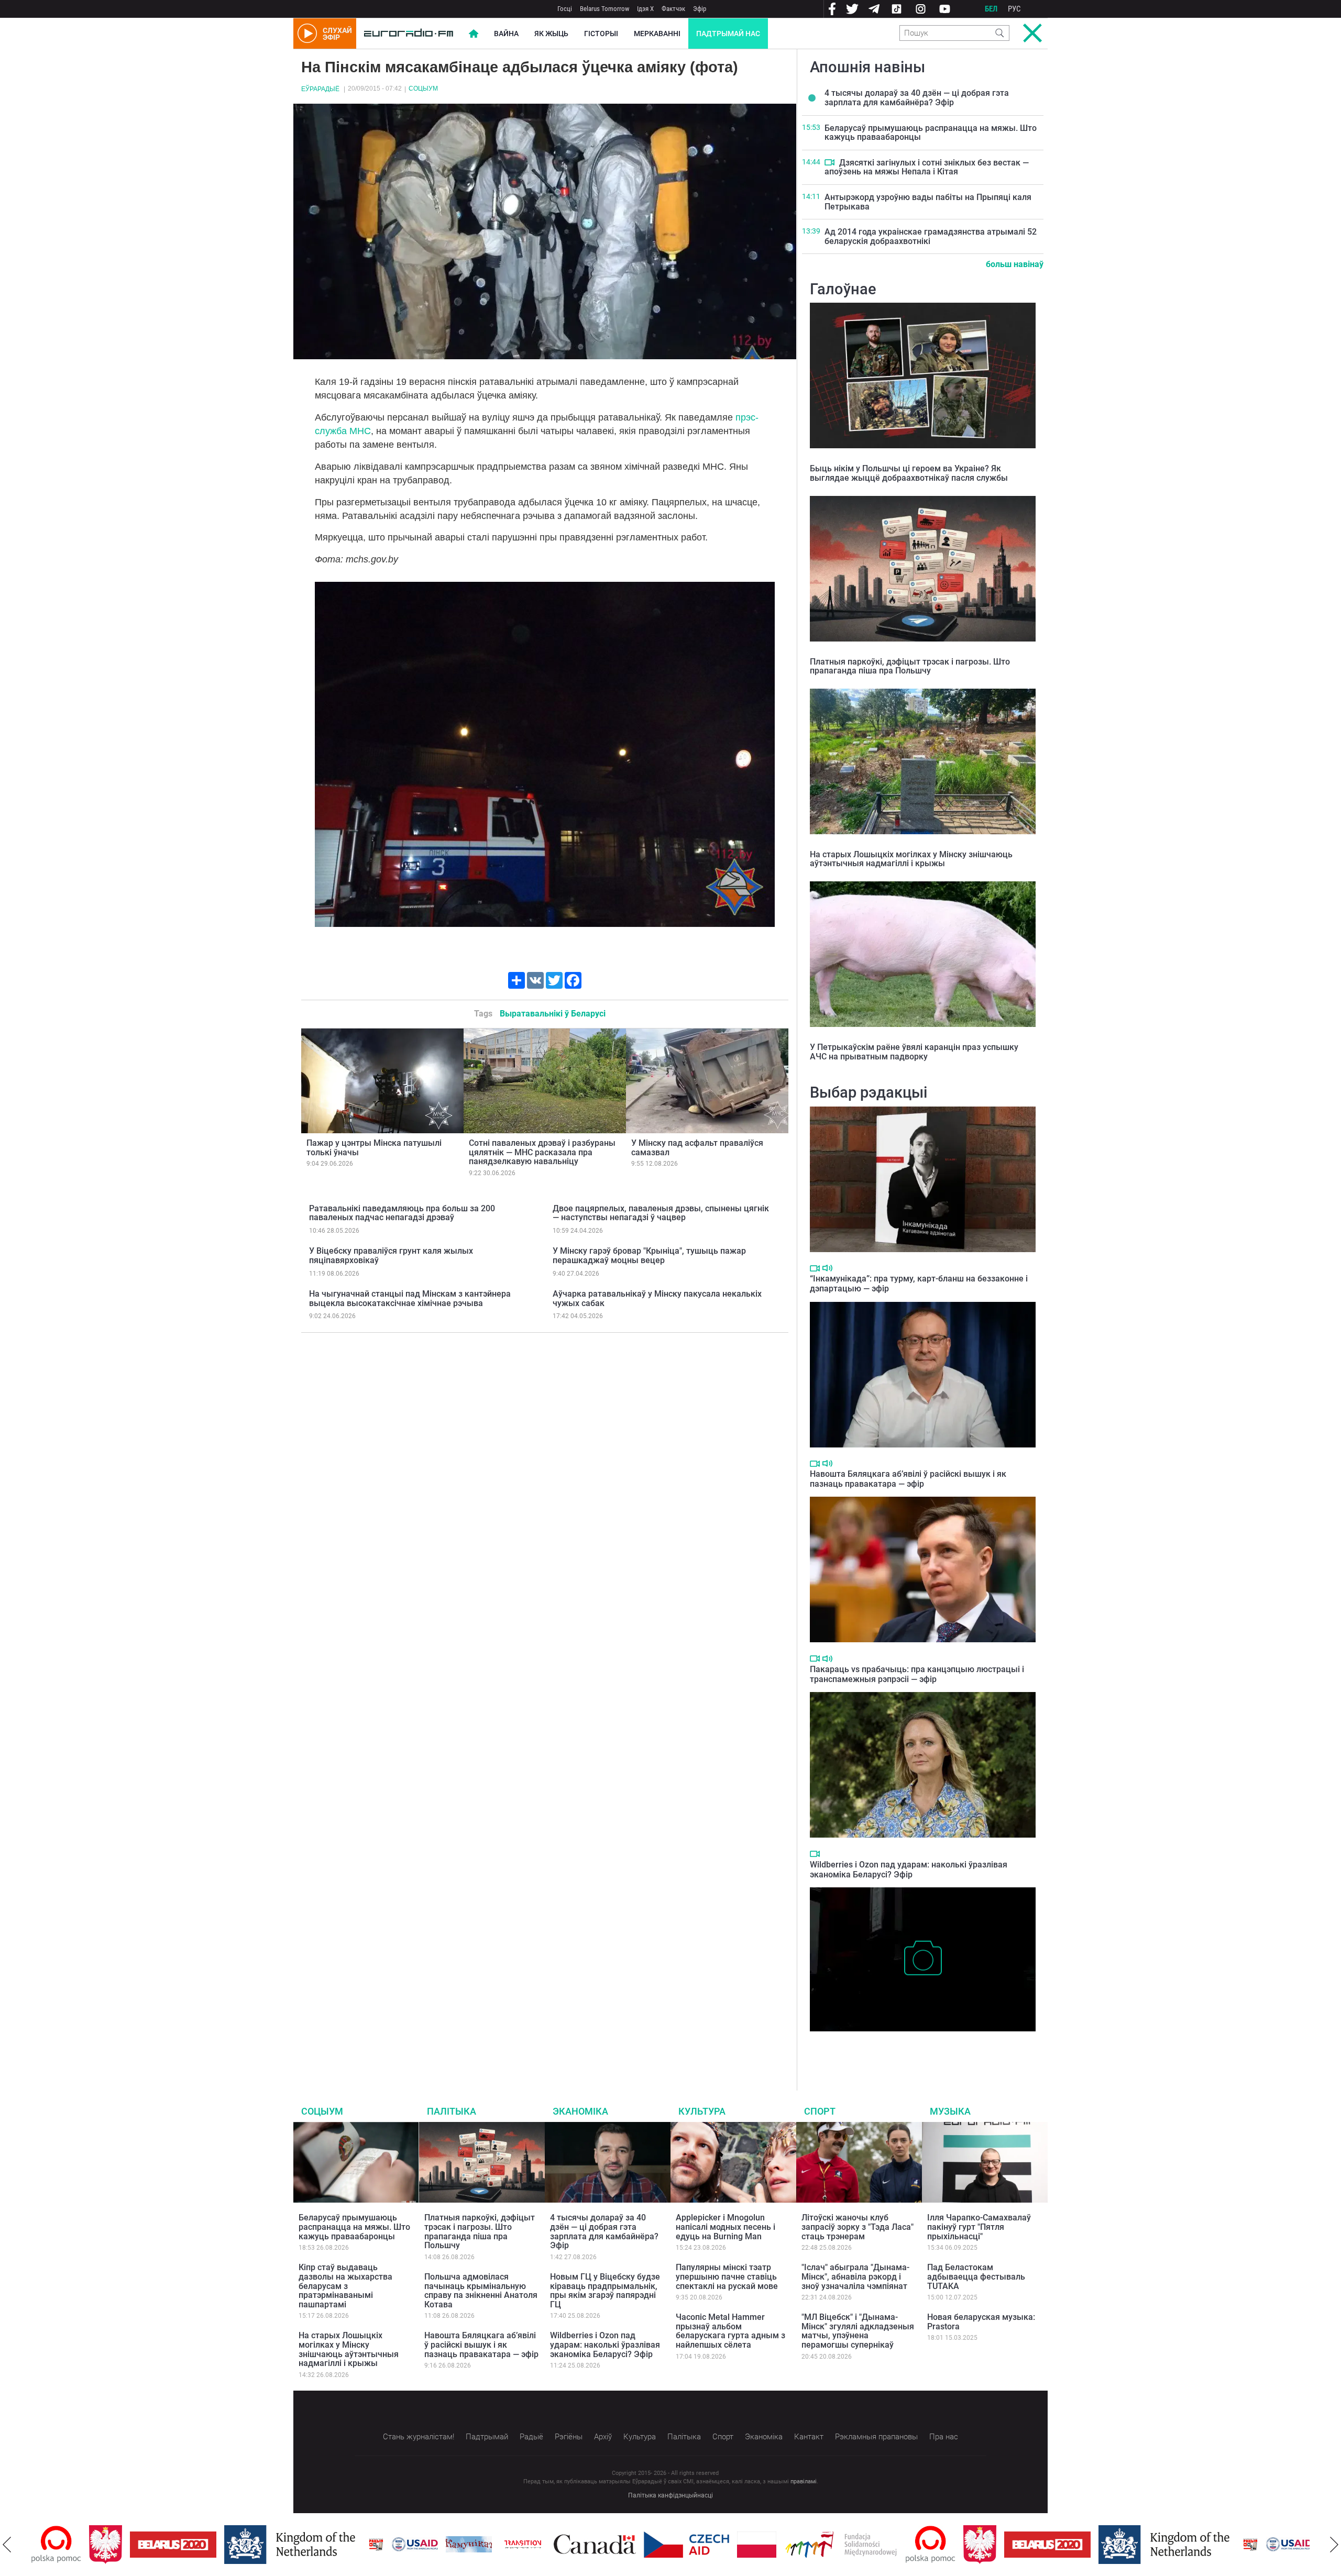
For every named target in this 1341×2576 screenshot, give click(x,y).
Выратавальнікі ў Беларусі (553, 1014)
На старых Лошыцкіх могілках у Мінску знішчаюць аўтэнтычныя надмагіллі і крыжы (911, 859)
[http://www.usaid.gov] (357, 2545)
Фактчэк (673, 9)
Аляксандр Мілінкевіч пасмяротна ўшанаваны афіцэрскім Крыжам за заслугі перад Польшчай (919, 2047)
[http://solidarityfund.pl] (783, 2545)
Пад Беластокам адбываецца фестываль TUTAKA (976, 2276)
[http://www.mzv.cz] (465, 2545)
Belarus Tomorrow (604, 9)
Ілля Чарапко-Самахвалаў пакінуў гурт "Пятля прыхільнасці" (979, 2227)
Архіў (603, 2437)
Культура (702, 2111)
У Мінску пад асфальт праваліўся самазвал (697, 1148)
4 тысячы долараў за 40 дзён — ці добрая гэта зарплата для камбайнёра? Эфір (917, 98)
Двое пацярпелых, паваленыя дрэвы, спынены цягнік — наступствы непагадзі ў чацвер (661, 1213)
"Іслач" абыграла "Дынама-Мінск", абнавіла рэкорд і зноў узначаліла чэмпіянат (855, 2276)
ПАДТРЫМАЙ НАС (728, 34)
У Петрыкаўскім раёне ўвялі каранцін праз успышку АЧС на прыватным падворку (914, 1052)
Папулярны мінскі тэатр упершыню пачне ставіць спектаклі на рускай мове (727, 2276)
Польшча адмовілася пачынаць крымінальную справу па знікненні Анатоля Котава (481, 2291)
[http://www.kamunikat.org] (411, 2544)
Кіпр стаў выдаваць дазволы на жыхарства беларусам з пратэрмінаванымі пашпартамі (345, 2286)
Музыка (950, 2111)
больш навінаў (1015, 264)
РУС (1014, 9)
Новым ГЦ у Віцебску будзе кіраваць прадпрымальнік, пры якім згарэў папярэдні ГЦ (605, 2291)
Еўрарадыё (320, 89)
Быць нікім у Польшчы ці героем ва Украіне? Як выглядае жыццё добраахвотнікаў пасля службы (909, 473)
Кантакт (809, 2437)
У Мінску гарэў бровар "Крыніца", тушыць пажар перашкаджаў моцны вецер (649, 1256)
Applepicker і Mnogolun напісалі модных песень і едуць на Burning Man (726, 2227)
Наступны (1334, 2545)
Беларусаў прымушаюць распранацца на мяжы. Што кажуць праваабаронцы (931, 133)
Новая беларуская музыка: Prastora (981, 2322)
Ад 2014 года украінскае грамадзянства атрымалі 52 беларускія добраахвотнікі (931, 236)
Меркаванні (657, 34)
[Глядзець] (829, 162)
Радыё (531, 2437)
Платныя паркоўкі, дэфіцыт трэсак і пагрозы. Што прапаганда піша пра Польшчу (910, 666)
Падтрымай (487, 2437)
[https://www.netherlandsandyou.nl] (235, 2545)
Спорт (820, 2111)
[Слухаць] (827, 1268)
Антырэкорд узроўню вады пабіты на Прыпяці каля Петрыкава (928, 202)
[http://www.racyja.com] (318, 2544)
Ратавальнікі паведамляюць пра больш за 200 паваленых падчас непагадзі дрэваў (402, 1213)
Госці (565, 9)
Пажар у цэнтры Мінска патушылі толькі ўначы (374, 1148)
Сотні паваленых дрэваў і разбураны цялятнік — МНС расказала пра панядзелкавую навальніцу (542, 1152)
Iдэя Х (645, 9)
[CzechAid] (629, 2545)
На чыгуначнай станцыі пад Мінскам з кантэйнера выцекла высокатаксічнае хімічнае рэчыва (410, 1298)
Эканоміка (580, 2111)
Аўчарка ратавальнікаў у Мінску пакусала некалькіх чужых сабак (657, 1298)
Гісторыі (601, 34)
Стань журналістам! (419, 2437)
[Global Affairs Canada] (537, 2544)
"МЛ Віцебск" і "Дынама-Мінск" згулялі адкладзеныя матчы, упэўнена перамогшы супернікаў (858, 2331)
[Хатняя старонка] (409, 34)
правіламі (804, 2481)
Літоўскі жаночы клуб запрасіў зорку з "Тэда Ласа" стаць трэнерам (858, 2227)
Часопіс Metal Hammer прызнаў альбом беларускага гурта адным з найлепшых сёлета (730, 2331)
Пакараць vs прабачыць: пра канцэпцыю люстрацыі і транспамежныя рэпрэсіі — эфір (917, 1674)
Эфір (700, 9)
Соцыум (423, 89)
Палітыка (452, 2111)
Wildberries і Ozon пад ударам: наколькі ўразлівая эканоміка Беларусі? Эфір (909, 1870)
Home (474, 34)
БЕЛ (991, 9)
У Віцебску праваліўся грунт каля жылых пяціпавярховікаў (391, 1256)
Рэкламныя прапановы (876, 2437)
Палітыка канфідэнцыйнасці (670, 2495)
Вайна (506, 34)
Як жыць (551, 34)
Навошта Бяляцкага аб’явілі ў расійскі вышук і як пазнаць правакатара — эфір (908, 1479)
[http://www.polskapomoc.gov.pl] (873, 2544)
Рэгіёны (569, 2437)
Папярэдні (7, 2545)
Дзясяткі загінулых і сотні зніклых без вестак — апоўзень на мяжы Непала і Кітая (927, 167)
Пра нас (944, 2437)
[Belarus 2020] (116, 2545)
